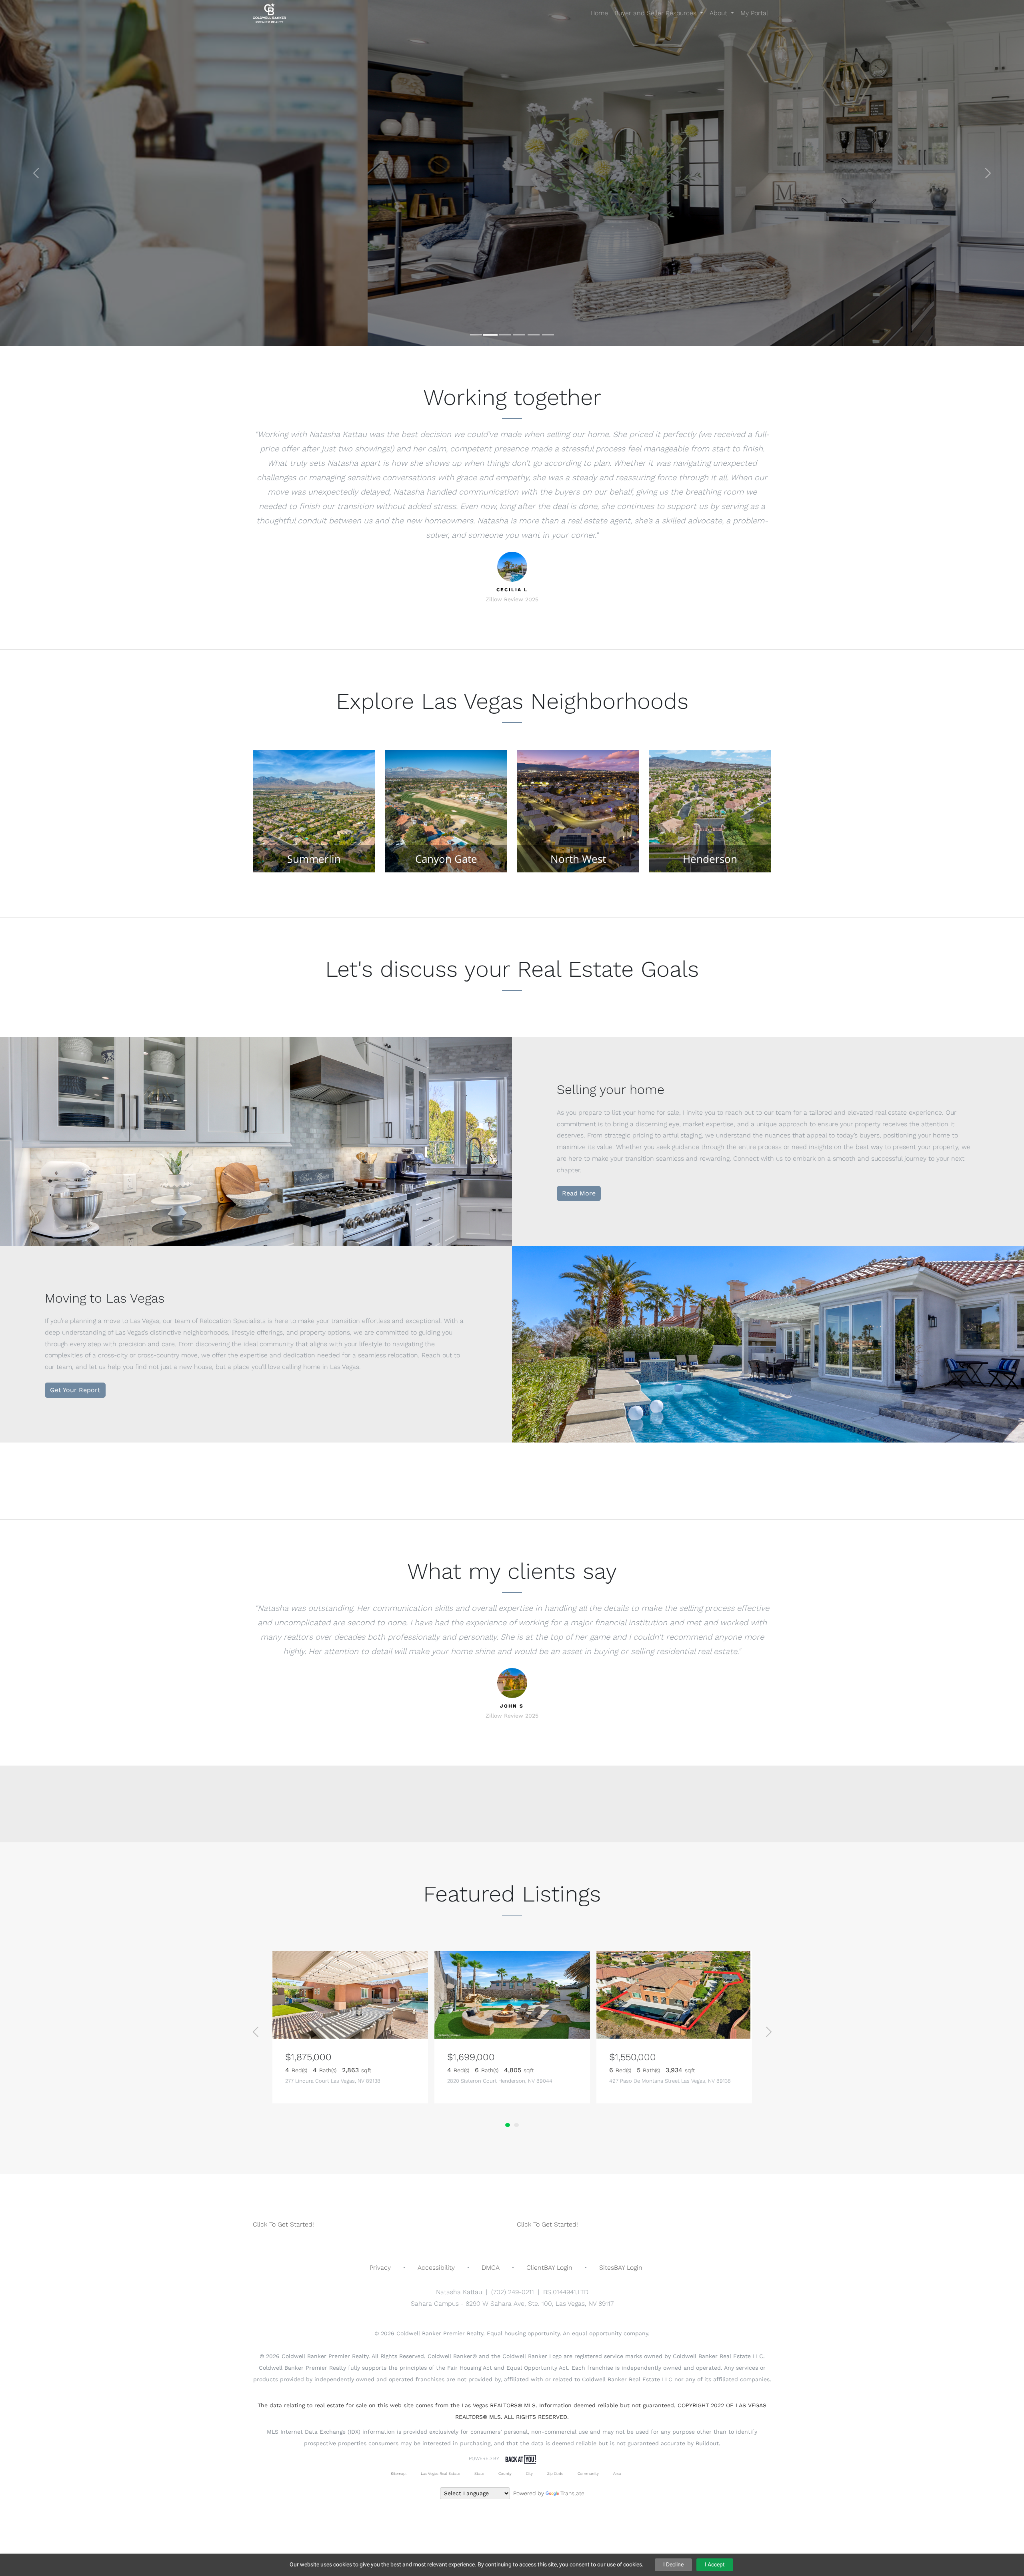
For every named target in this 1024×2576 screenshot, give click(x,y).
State (479, 2473)
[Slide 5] (534, 335)
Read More (579, 1193)
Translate (572, 2493)
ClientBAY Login (549, 2268)
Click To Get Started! (283, 2224)
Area (617, 2473)
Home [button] (599, 13)
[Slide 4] (519, 335)
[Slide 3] (505, 335)
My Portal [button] (754, 13)
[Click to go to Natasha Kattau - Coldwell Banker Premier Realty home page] (269, 13)
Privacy (380, 2268)
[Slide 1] (476, 335)
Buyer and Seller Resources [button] (656, 13)
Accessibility (436, 2268)
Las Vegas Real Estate (440, 2473)
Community (588, 2473)
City (529, 2473)
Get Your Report (75, 1390)
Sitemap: (399, 2473)
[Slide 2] (490, 335)
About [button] (719, 13)
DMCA (491, 2268)
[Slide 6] (548, 335)
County (505, 2473)
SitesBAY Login (621, 2268)
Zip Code (555, 2473)
